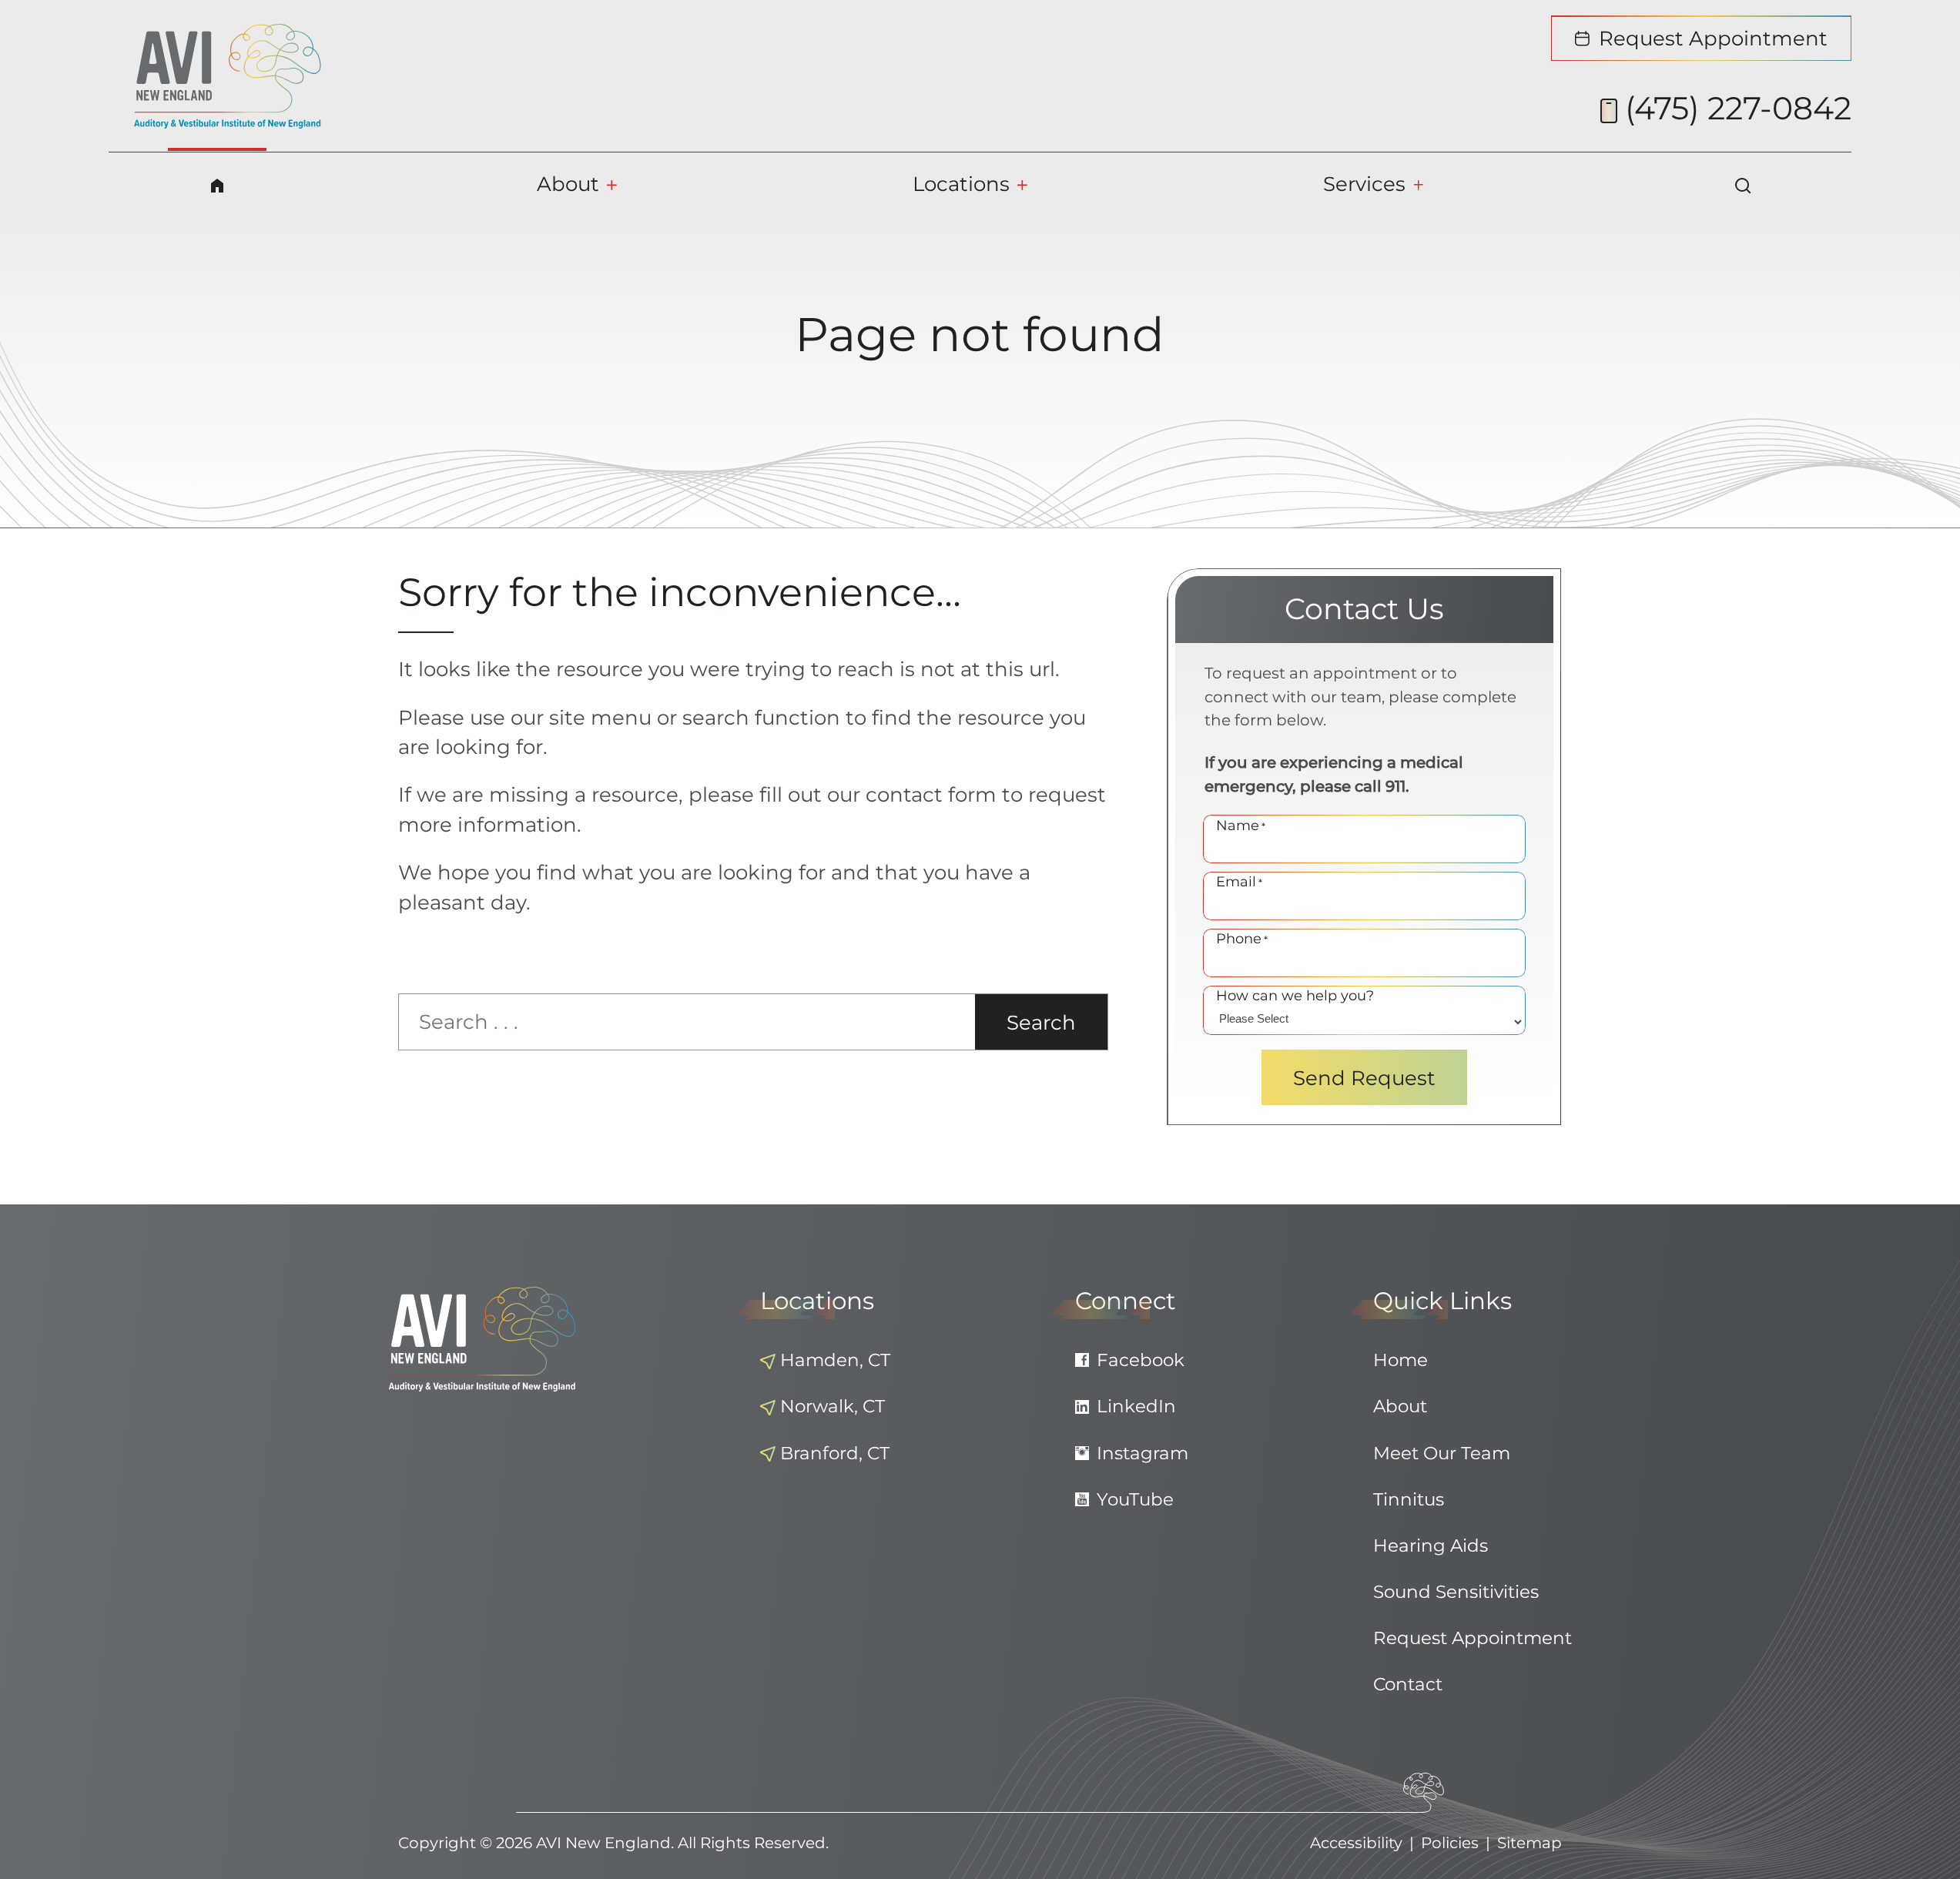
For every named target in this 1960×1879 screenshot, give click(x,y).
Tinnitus (1409, 1499)
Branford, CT (835, 1453)
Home (1400, 1360)
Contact (1408, 1684)
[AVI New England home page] (228, 76)
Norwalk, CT (833, 1406)
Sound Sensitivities (1456, 1592)
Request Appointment (1473, 1638)
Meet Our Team (1442, 1453)
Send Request (1364, 1078)
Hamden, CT (835, 1360)
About (1400, 1406)
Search (1041, 1022)
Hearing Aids (1431, 1546)
